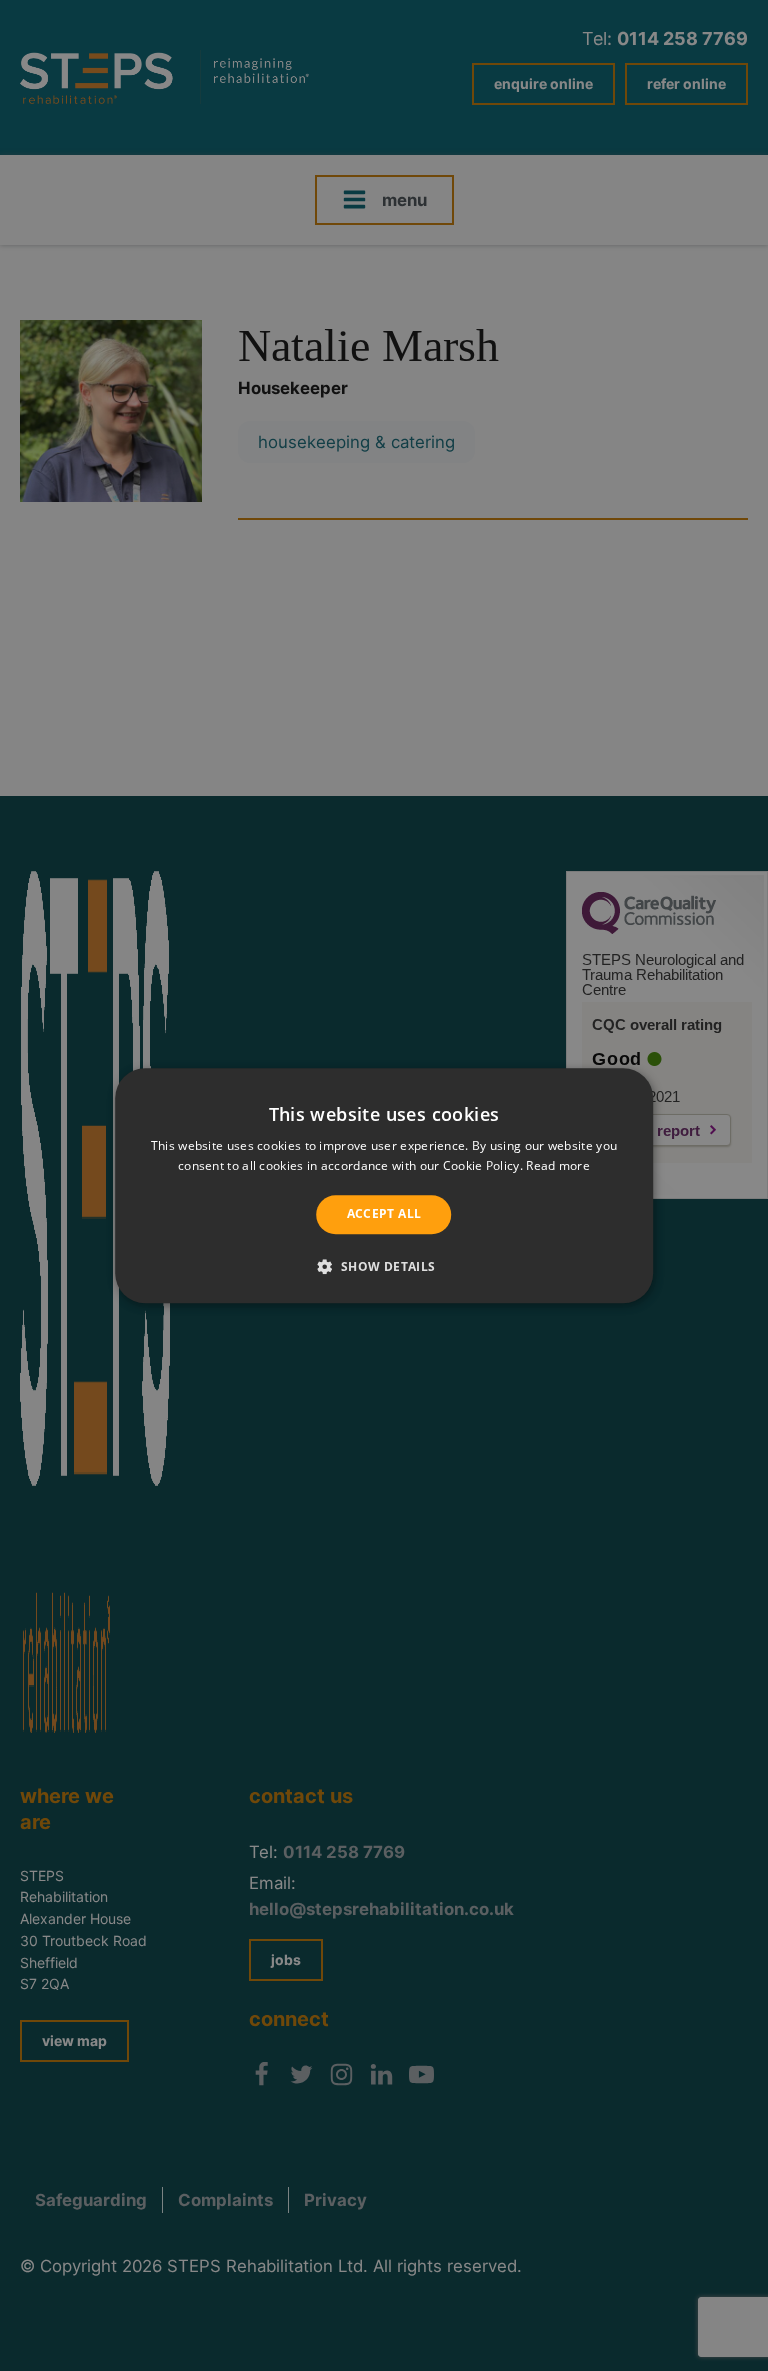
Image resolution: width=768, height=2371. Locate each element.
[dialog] (384, 1185)
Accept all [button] (384, 1214)
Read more (558, 1165)
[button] (383, 1266)
